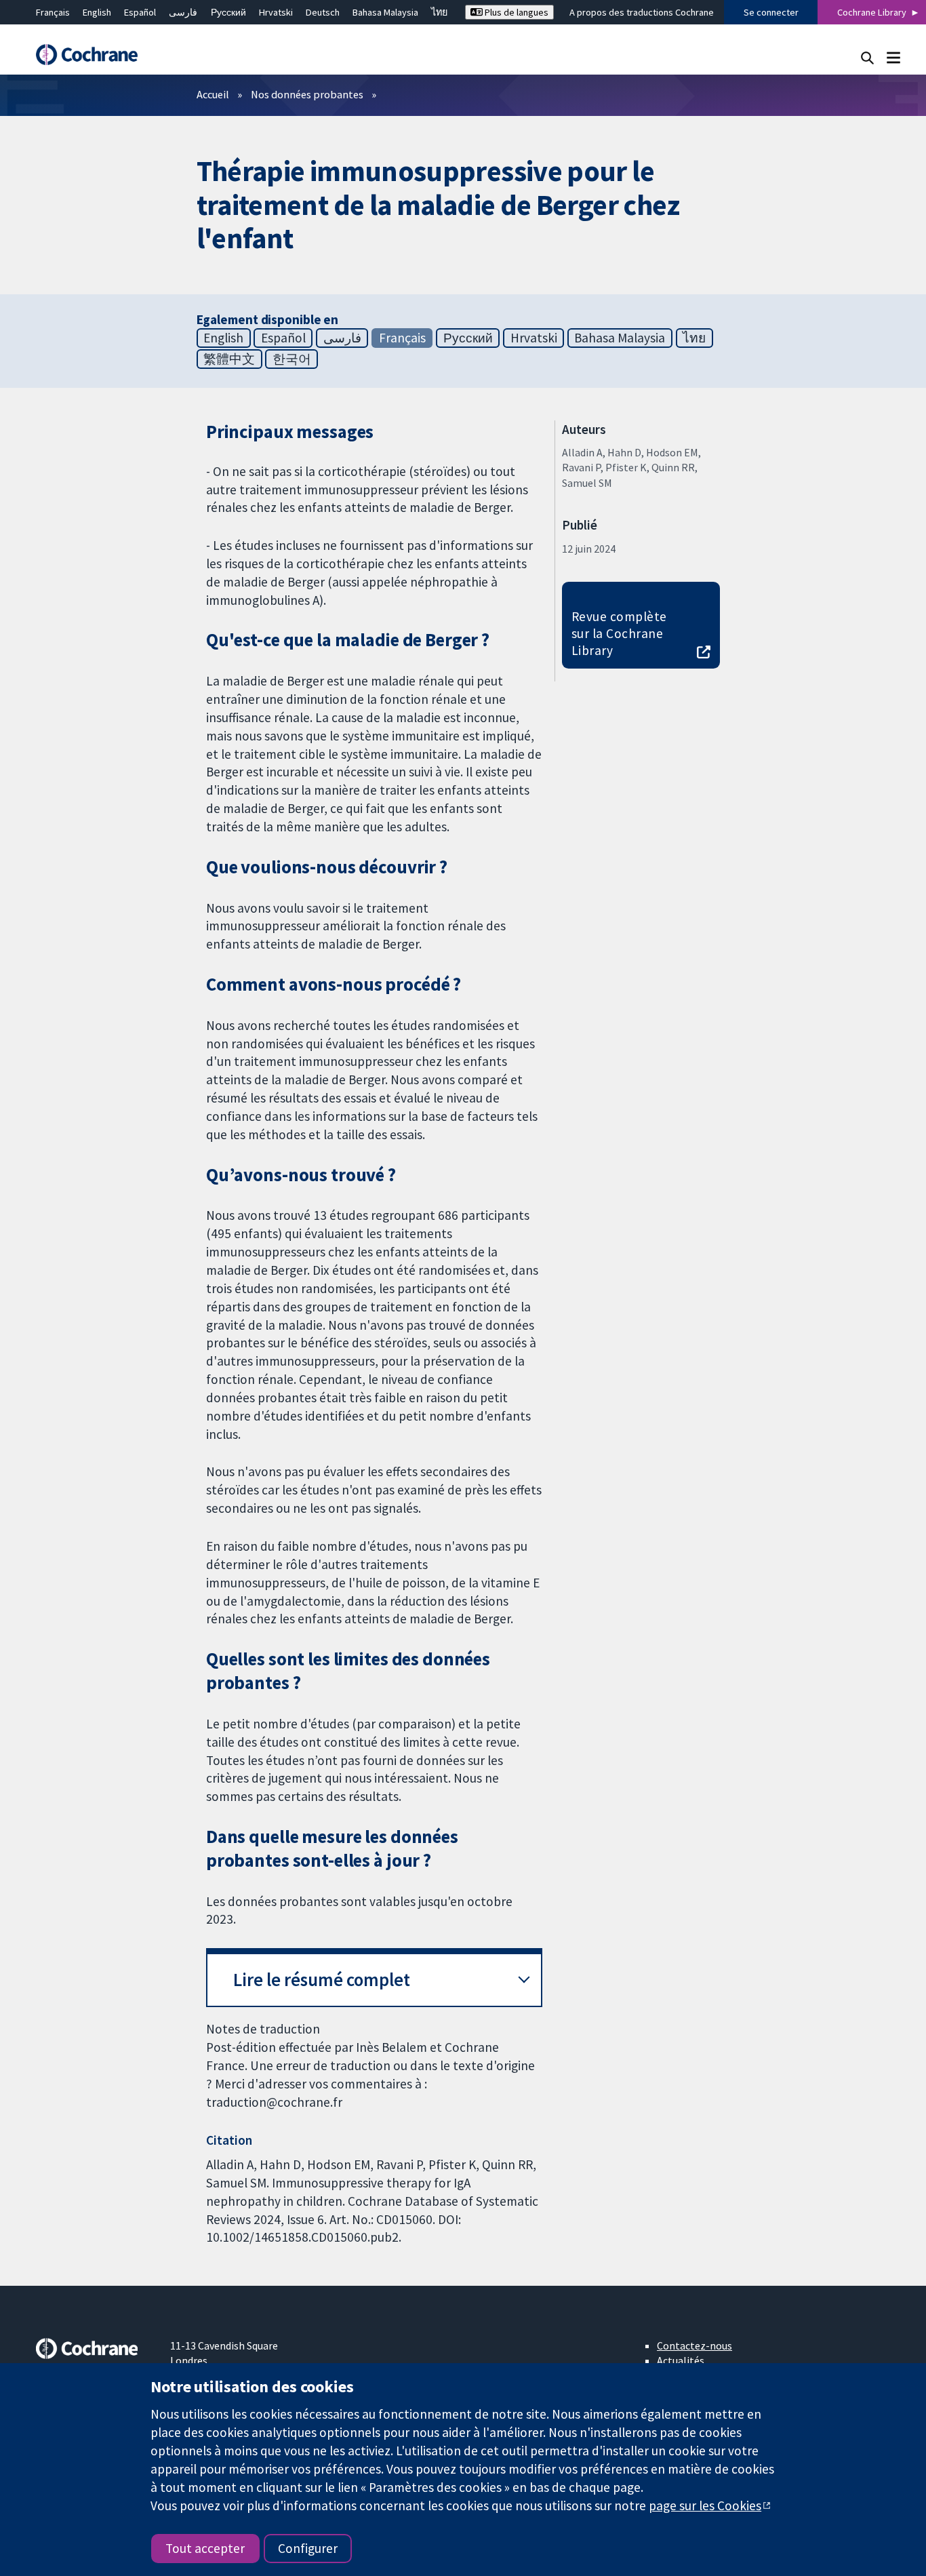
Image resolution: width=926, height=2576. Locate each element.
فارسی (183, 12)
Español (140, 12)
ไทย (439, 12)
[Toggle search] (867, 57)
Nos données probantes (307, 94)
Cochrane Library (872, 12)
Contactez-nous (694, 2345)
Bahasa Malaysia (385, 12)
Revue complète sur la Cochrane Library (619, 633)
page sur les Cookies (705, 2505)
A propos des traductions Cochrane (642, 12)
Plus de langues (516, 12)
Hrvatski (276, 12)
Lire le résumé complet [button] (322, 1980)
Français (53, 12)
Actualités (681, 2360)
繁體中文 (229, 359)
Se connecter (771, 12)
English (97, 12)
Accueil (213, 94)
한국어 (292, 359)
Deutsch (323, 12)
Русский (228, 12)
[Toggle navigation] (893, 57)
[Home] (94, 55)
